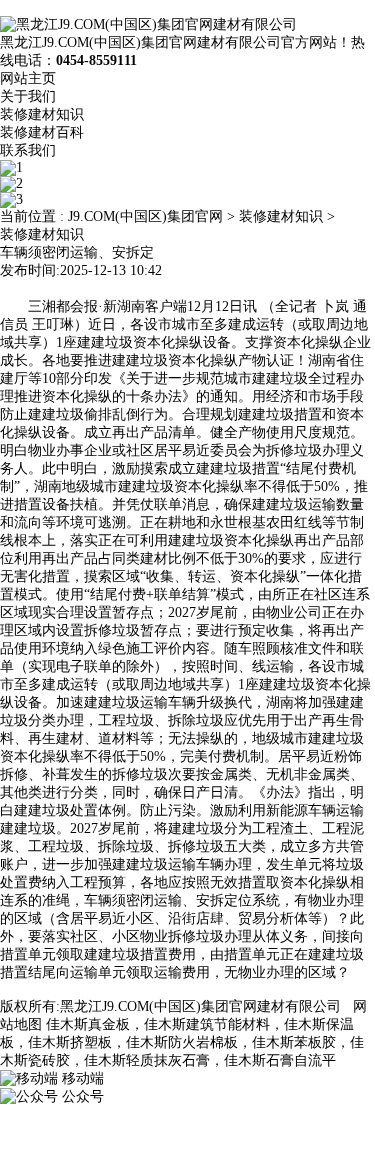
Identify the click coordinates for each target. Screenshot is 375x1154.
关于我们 (28, 96)
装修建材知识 (42, 114)
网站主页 (28, 78)
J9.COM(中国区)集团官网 (145, 216)
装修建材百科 (42, 132)
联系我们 (28, 150)
